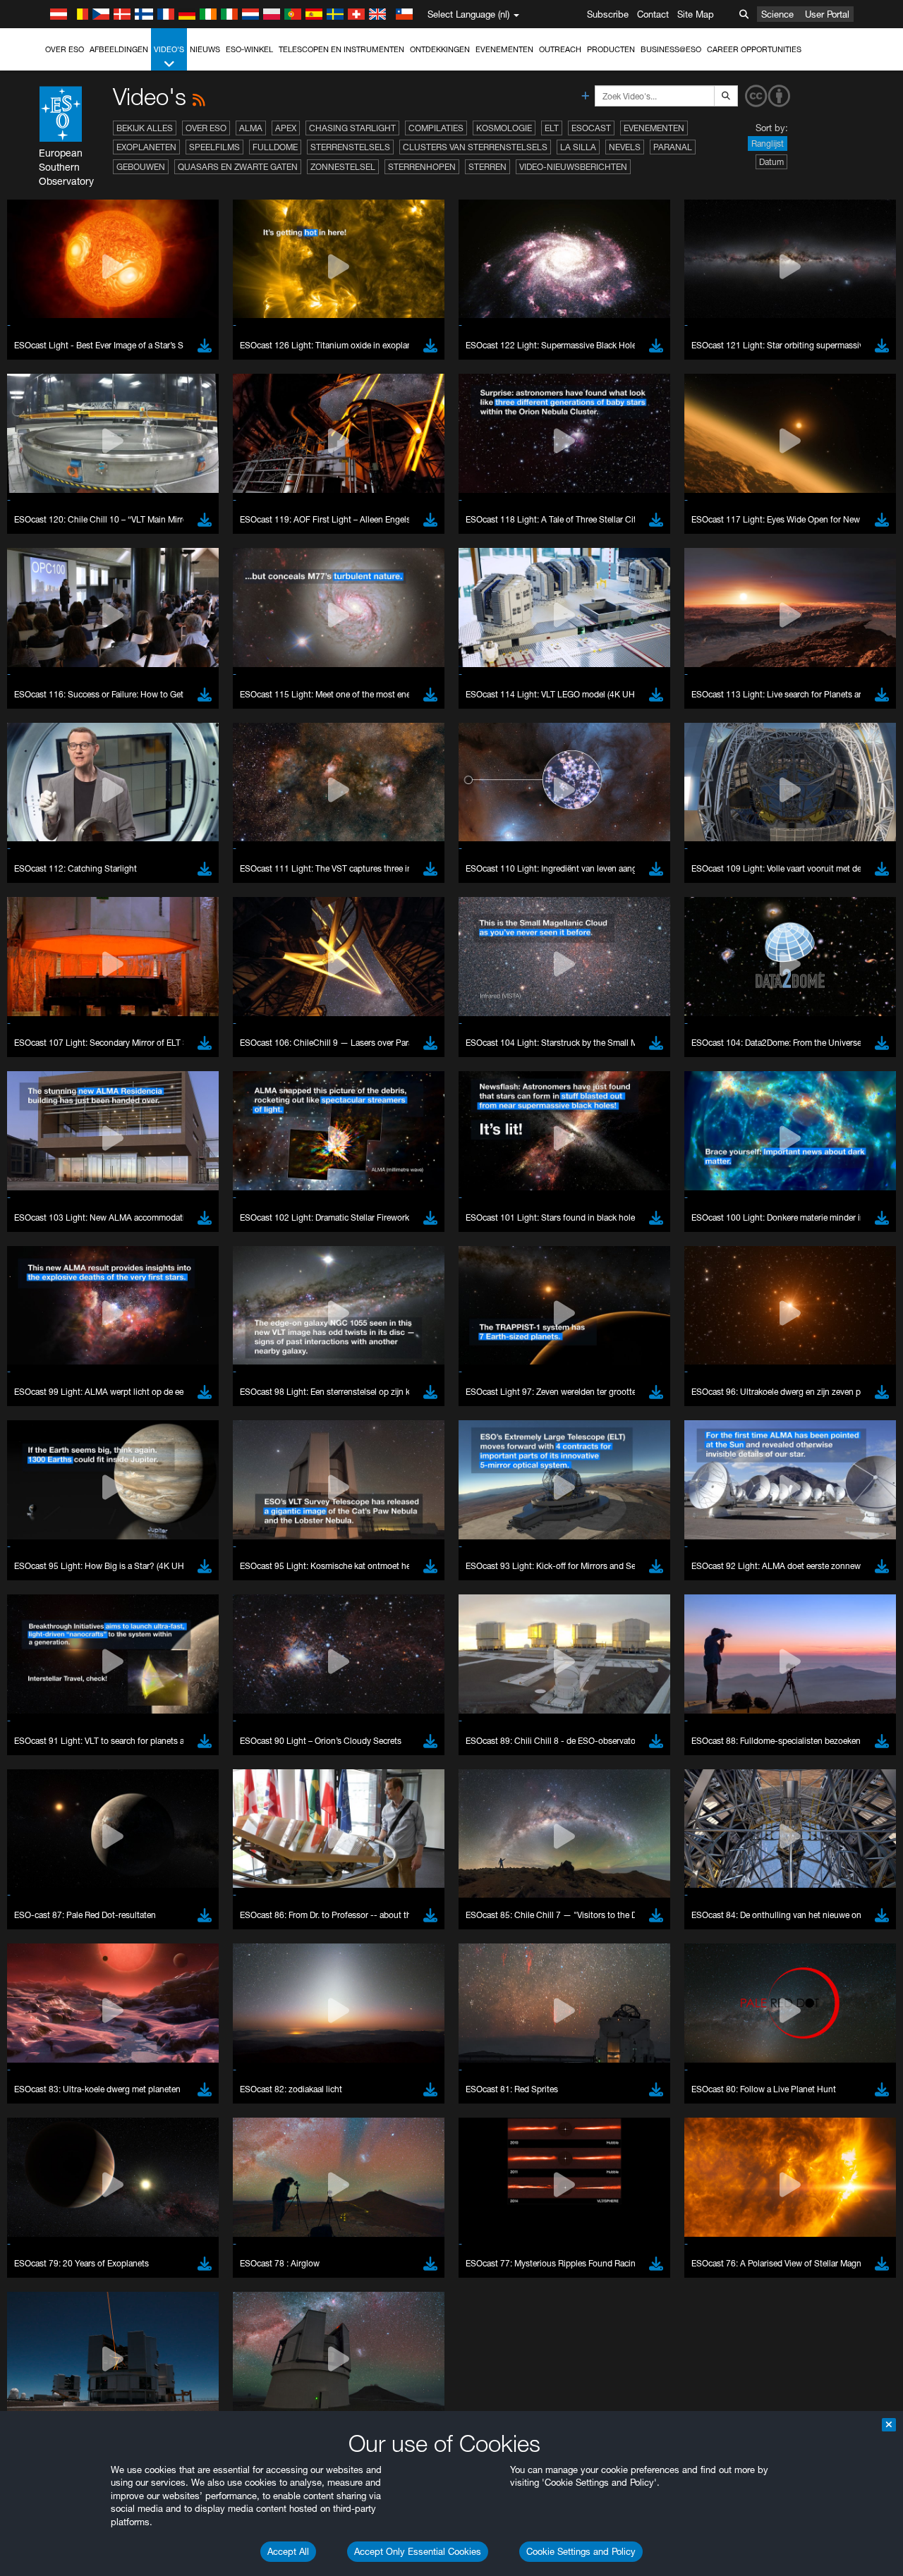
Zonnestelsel (343, 167)
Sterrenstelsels (350, 147)
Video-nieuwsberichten (573, 167)
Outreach (560, 49)
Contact (653, 14)
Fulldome (275, 147)
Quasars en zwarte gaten (238, 167)
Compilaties (436, 128)
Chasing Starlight (352, 128)
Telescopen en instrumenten (341, 49)
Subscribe (608, 14)
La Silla (578, 147)
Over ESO (65, 49)
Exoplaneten (146, 147)
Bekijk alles (145, 128)
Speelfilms (214, 147)
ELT (552, 128)
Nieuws (205, 49)
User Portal (827, 14)
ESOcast (591, 128)
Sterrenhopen (422, 167)
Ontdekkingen (440, 49)
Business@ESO (671, 49)
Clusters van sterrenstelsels (475, 147)
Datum (771, 162)
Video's (169, 49)
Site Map (696, 14)
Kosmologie (504, 128)
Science (777, 14)
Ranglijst (768, 144)
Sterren (487, 167)
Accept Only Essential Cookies (418, 2551)
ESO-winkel (249, 49)
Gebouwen (141, 167)
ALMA (251, 128)
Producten (611, 49)
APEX (286, 128)
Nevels (625, 147)
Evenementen (504, 49)
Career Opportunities (754, 49)
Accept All (288, 2551)
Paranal (673, 147)
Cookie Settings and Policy (581, 2551)
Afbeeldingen (119, 49)
